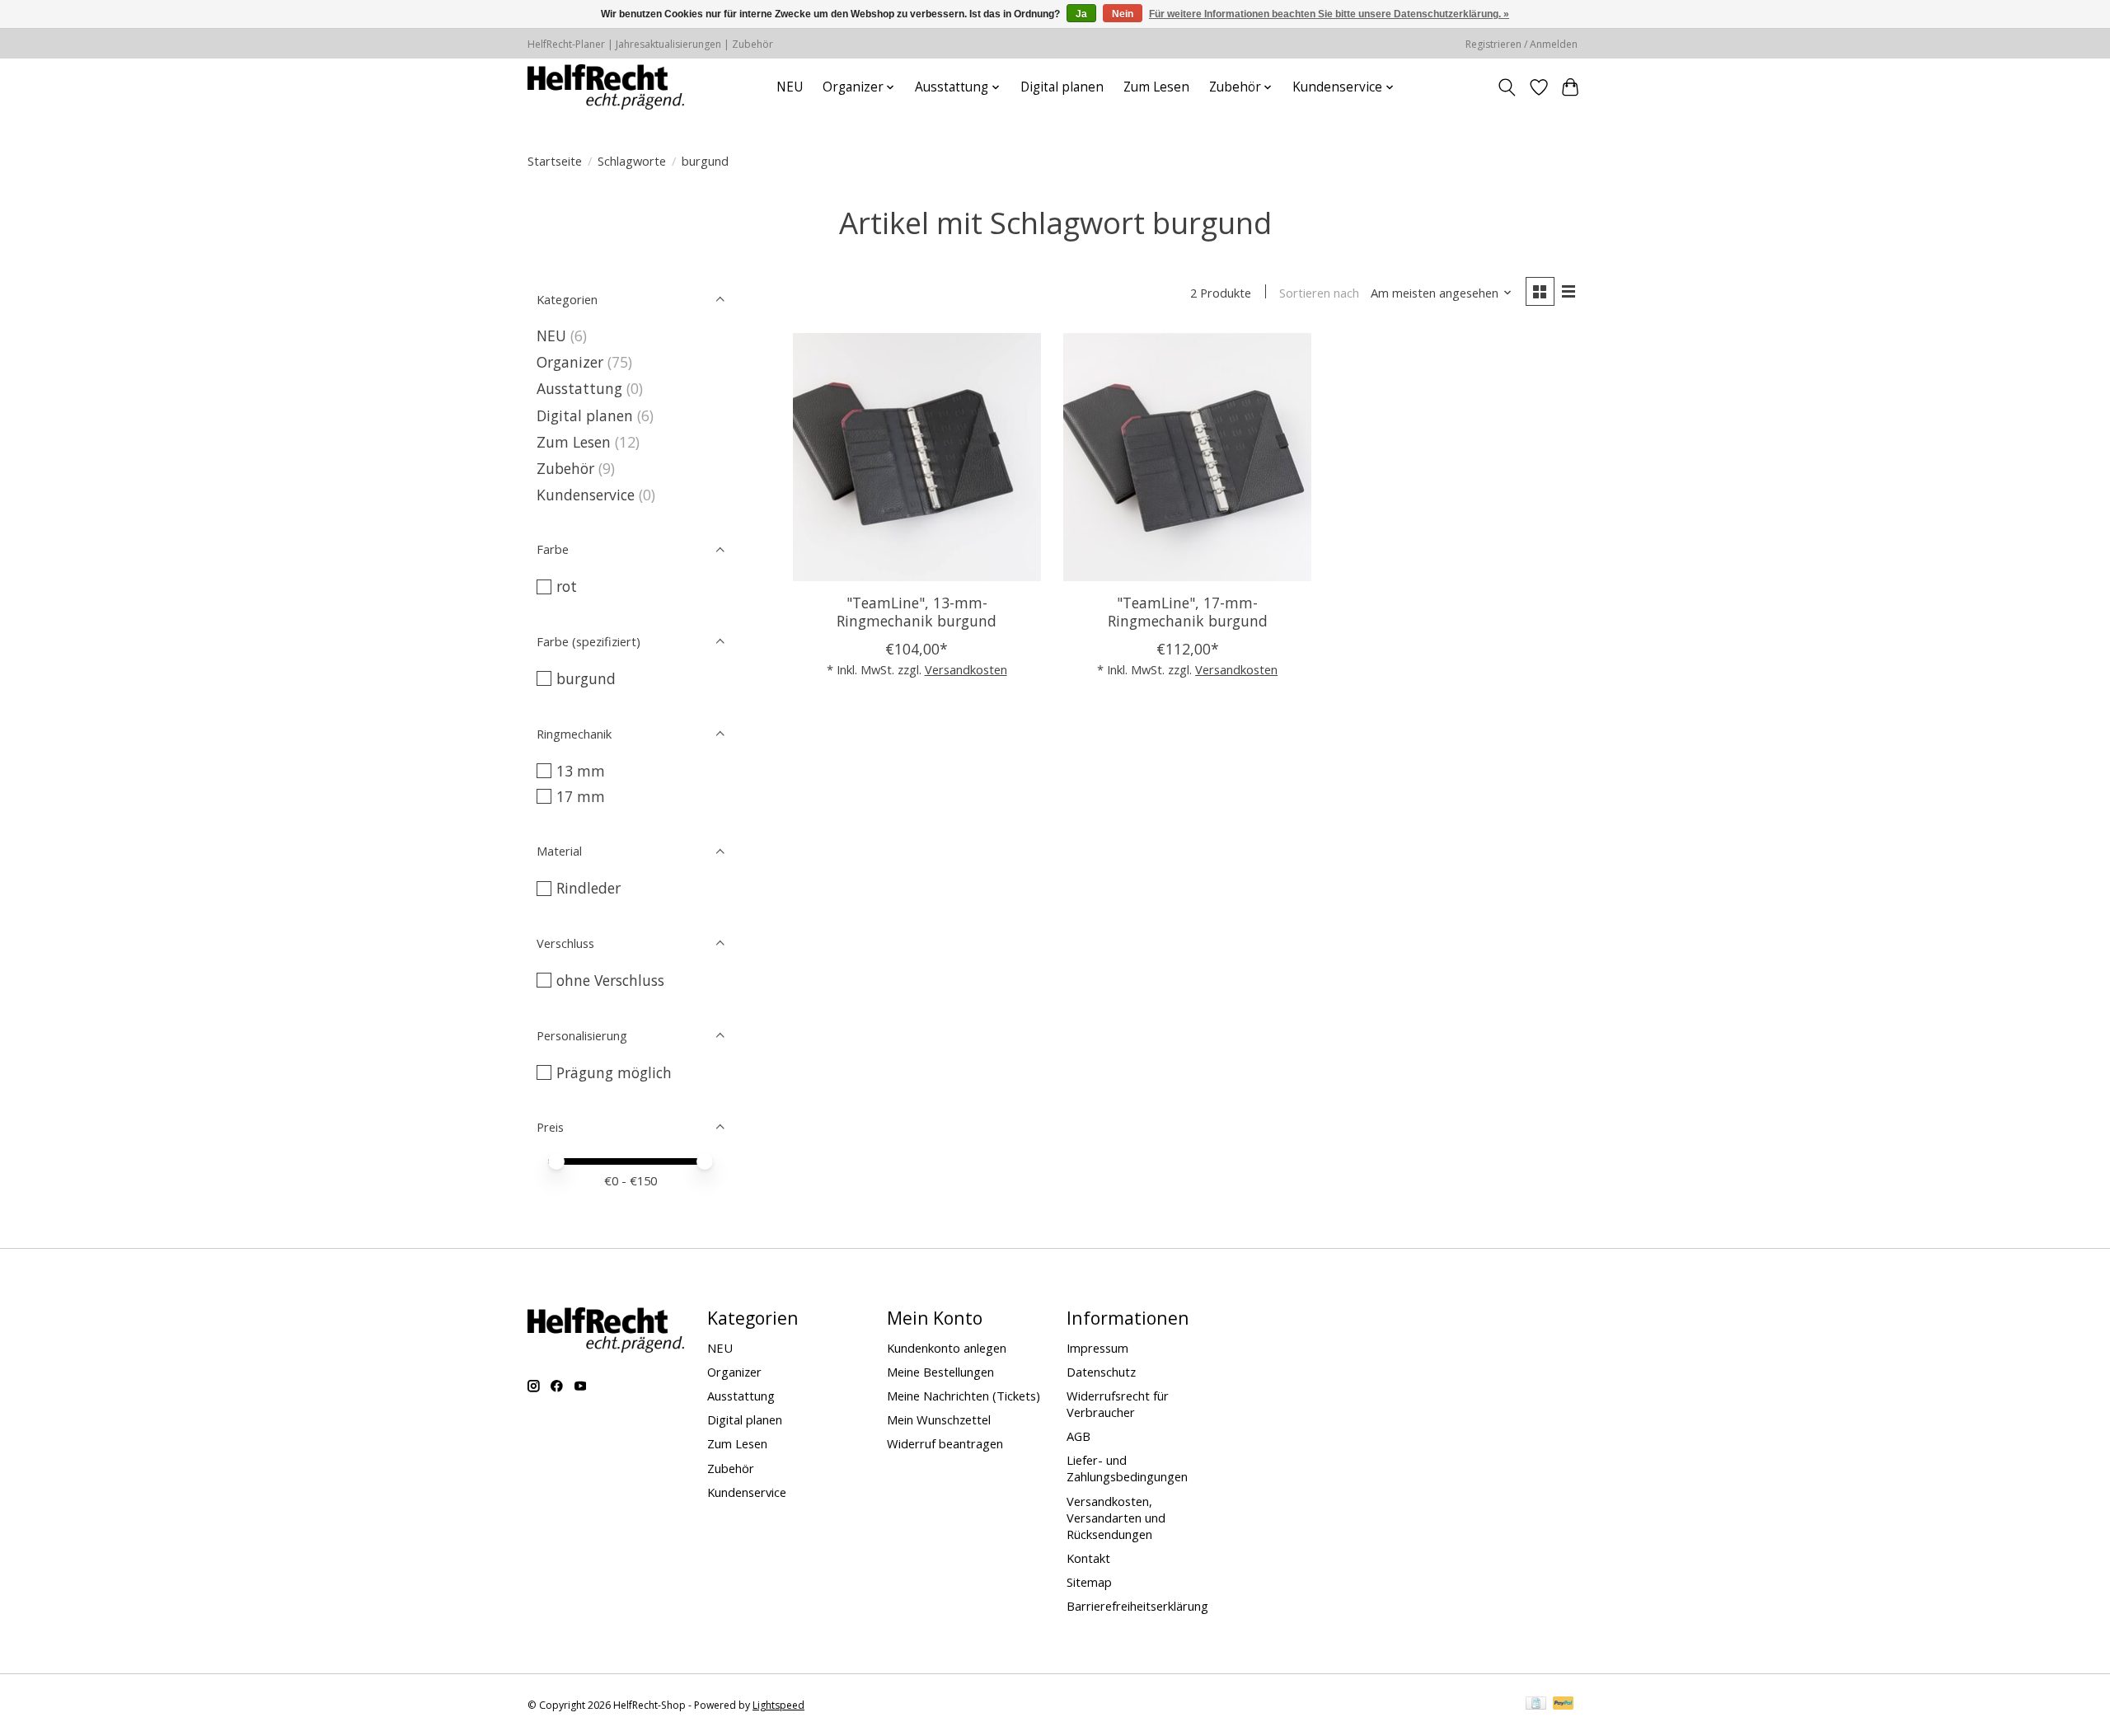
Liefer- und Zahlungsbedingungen (1127, 1468)
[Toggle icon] (1507, 87)
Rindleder (588, 888)
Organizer (570, 362)
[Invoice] (1536, 1705)
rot (567, 586)
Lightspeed (778, 1705)
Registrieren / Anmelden (1522, 44)
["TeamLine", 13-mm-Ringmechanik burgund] (917, 457)
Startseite (555, 161)
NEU (790, 87)
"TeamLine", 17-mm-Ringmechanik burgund (1188, 611)
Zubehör (565, 468)
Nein (1123, 14)
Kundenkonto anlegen (947, 1348)
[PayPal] (1564, 1705)
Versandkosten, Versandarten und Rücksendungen (1116, 1518)
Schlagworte (632, 161)
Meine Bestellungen (940, 1372)
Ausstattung (579, 388)
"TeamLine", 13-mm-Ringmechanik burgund (917, 611)
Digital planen (1062, 87)
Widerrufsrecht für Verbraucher (1118, 1404)
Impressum (1097, 1348)
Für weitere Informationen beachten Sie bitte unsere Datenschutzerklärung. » (1329, 14)
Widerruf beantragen (945, 1443)
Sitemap (1089, 1582)
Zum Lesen (1156, 87)
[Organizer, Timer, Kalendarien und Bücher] (606, 87)
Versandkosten (966, 669)
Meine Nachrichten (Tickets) (964, 1396)
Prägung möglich (614, 1072)
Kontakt (1088, 1558)
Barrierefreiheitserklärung (1137, 1606)
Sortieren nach (1319, 293)
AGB (1078, 1436)
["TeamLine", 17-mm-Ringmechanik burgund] (1187, 457)
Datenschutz (1101, 1372)
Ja (1081, 14)
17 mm (581, 796)
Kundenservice (586, 495)
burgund (586, 678)
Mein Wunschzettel (939, 1419)
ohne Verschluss (610, 980)
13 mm (581, 771)
